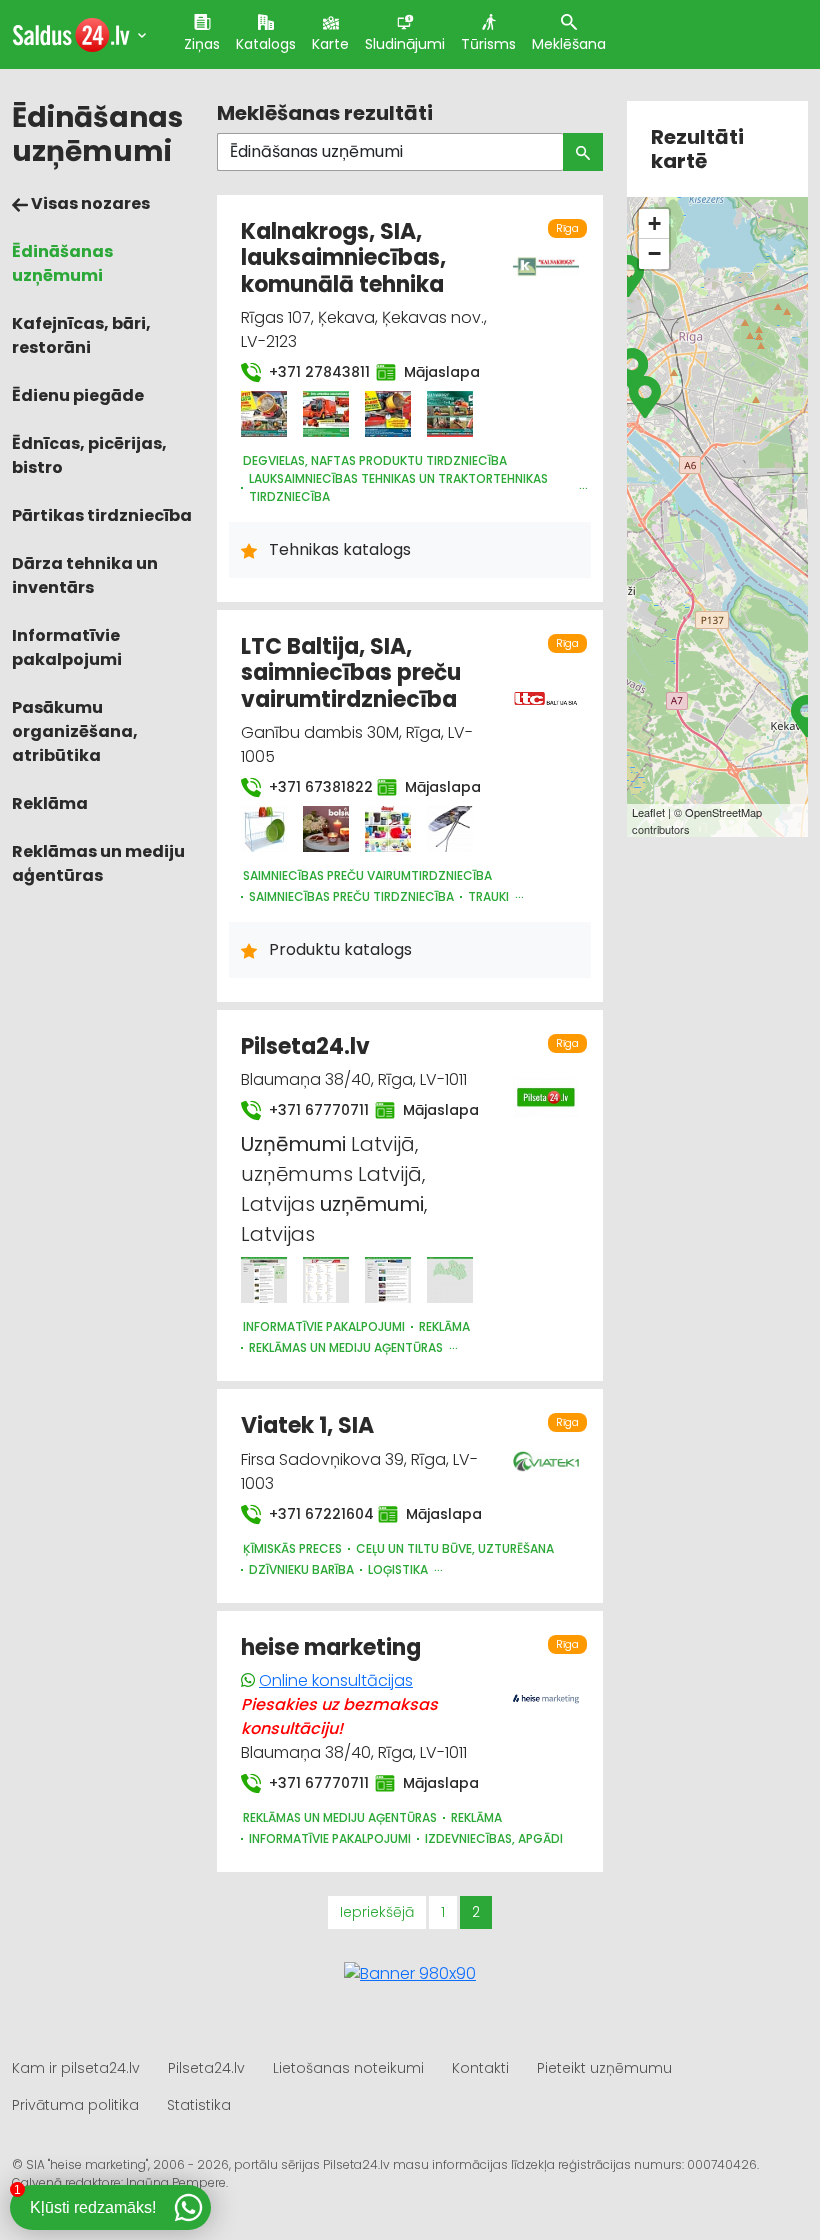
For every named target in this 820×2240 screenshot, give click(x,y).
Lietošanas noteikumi (348, 2068)
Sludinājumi (405, 44)
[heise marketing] (546, 1687)
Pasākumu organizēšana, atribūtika (75, 731)
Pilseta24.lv (305, 1046)
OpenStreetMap (723, 812)
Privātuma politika (75, 2105)
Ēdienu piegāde (78, 395)
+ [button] (654, 223)
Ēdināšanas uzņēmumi (62, 263)
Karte (330, 44)
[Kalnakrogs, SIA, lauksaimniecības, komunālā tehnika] (264, 414)
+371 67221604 (311, 1514)
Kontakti (480, 2068)
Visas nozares (89, 203)
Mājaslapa (434, 372)
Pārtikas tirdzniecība (102, 515)
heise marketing (331, 1647)
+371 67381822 (311, 787)
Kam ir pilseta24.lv (76, 2068)
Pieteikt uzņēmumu (604, 2068)
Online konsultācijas (336, 1680)
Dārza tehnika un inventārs (85, 575)
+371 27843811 (310, 372)
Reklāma (50, 803)
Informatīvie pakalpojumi (67, 647)
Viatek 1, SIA (307, 1425)
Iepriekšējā (377, 1912)
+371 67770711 (310, 1110)
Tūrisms (488, 44)
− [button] (654, 253)
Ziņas (202, 44)
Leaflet (648, 812)
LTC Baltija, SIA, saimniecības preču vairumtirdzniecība (351, 673)
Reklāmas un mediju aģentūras (98, 863)
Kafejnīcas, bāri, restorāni (81, 335)
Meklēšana (569, 44)
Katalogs (266, 44)
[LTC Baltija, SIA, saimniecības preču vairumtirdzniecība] (264, 829)
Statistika (199, 2105)
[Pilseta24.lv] (264, 1280)
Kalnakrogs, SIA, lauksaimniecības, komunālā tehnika (343, 258)
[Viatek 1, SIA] (546, 1449)
